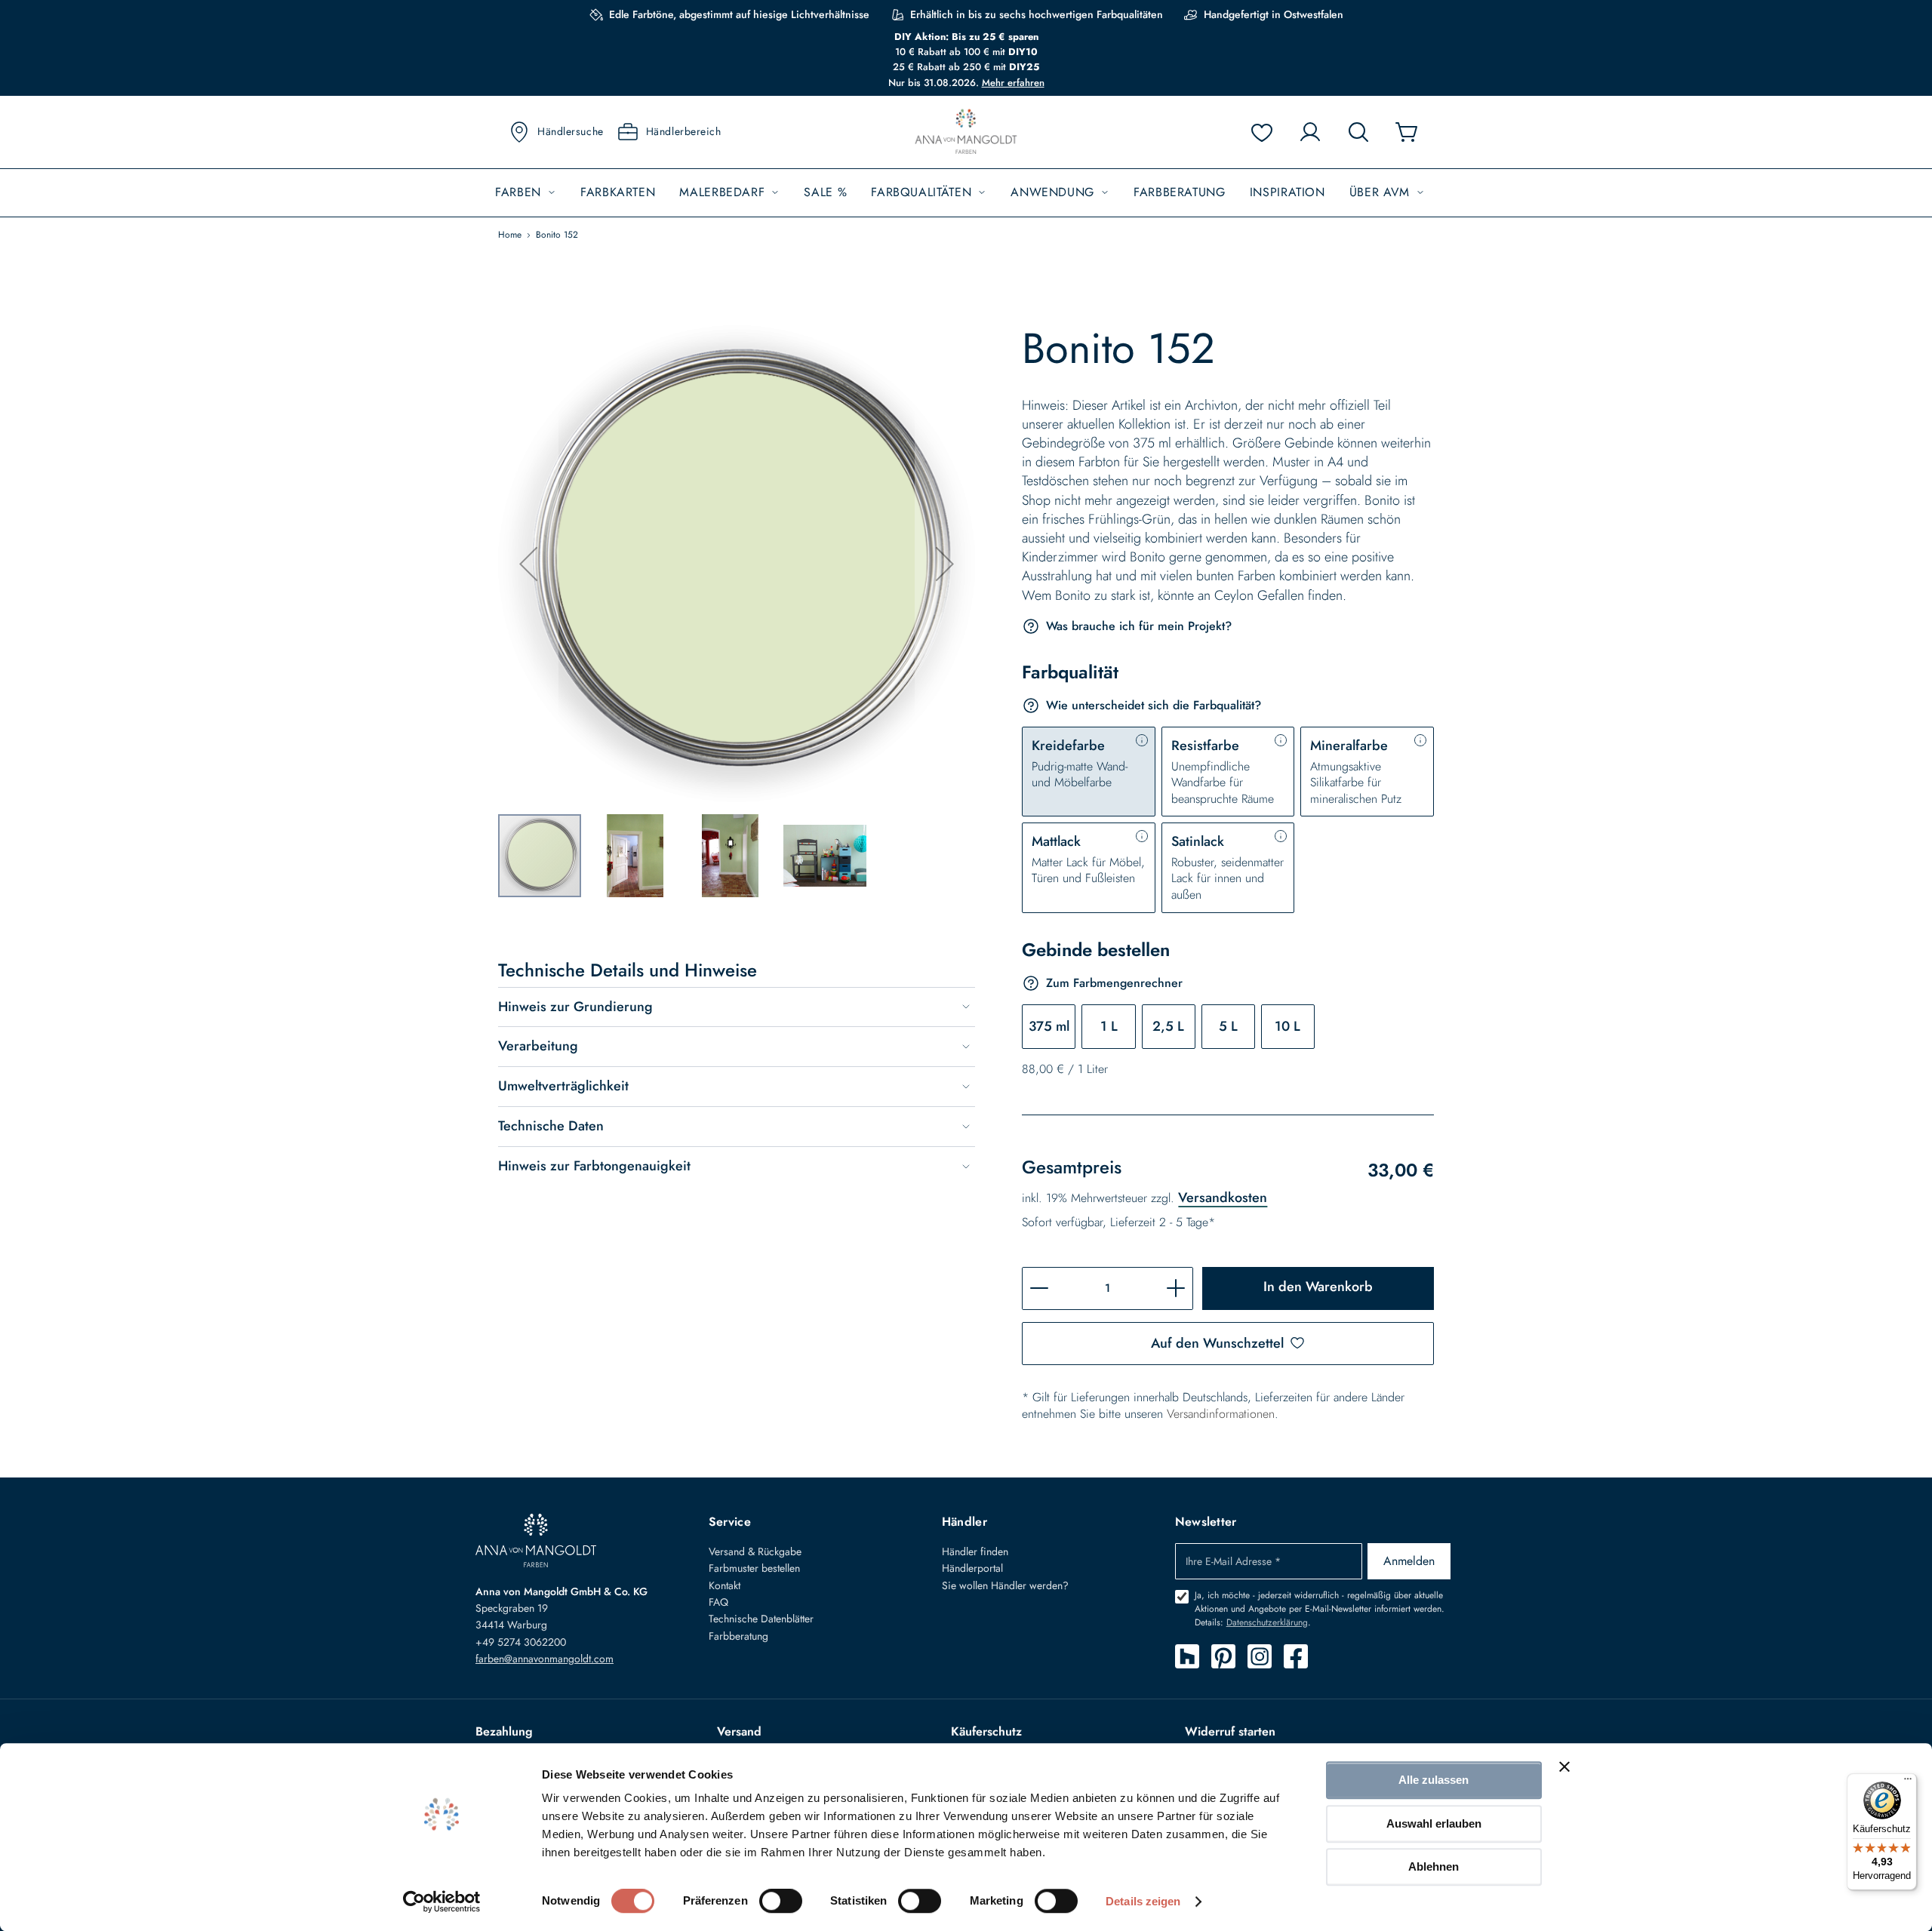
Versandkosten (1223, 1198)
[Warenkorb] (1407, 132)
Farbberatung (738, 1636)
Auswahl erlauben (1434, 1823)
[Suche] (1358, 132)
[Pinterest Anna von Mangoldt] (1223, 1656)
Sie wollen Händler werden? (1005, 1585)
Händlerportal (972, 1568)
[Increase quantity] (1176, 1288)
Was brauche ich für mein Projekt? (1139, 626)
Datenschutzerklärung (1267, 1622)
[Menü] (1908, 1782)
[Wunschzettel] (1262, 132)
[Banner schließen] (1564, 1766)
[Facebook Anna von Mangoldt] (1296, 1656)
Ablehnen (1434, 1866)
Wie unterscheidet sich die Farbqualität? (1154, 705)
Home (510, 235)
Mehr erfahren (1013, 83)
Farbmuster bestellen (754, 1568)
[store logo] (966, 132)
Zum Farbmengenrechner (1114, 983)
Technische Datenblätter (761, 1619)
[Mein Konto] (1310, 132)
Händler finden (975, 1551)
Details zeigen (1143, 1901)
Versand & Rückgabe (755, 1551)
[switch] (781, 1902)
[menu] (966, 193)
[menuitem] (526, 193)
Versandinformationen (1221, 1414)
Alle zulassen (1434, 1780)
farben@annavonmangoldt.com (545, 1659)
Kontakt (724, 1585)
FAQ (718, 1602)
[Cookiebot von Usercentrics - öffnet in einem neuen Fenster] (442, 1902)
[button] (528, 564)
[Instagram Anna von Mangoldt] (1260, 1656)
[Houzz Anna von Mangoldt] (1187, 1656)
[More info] (1142, 740)
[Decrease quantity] (1039, 1288)
